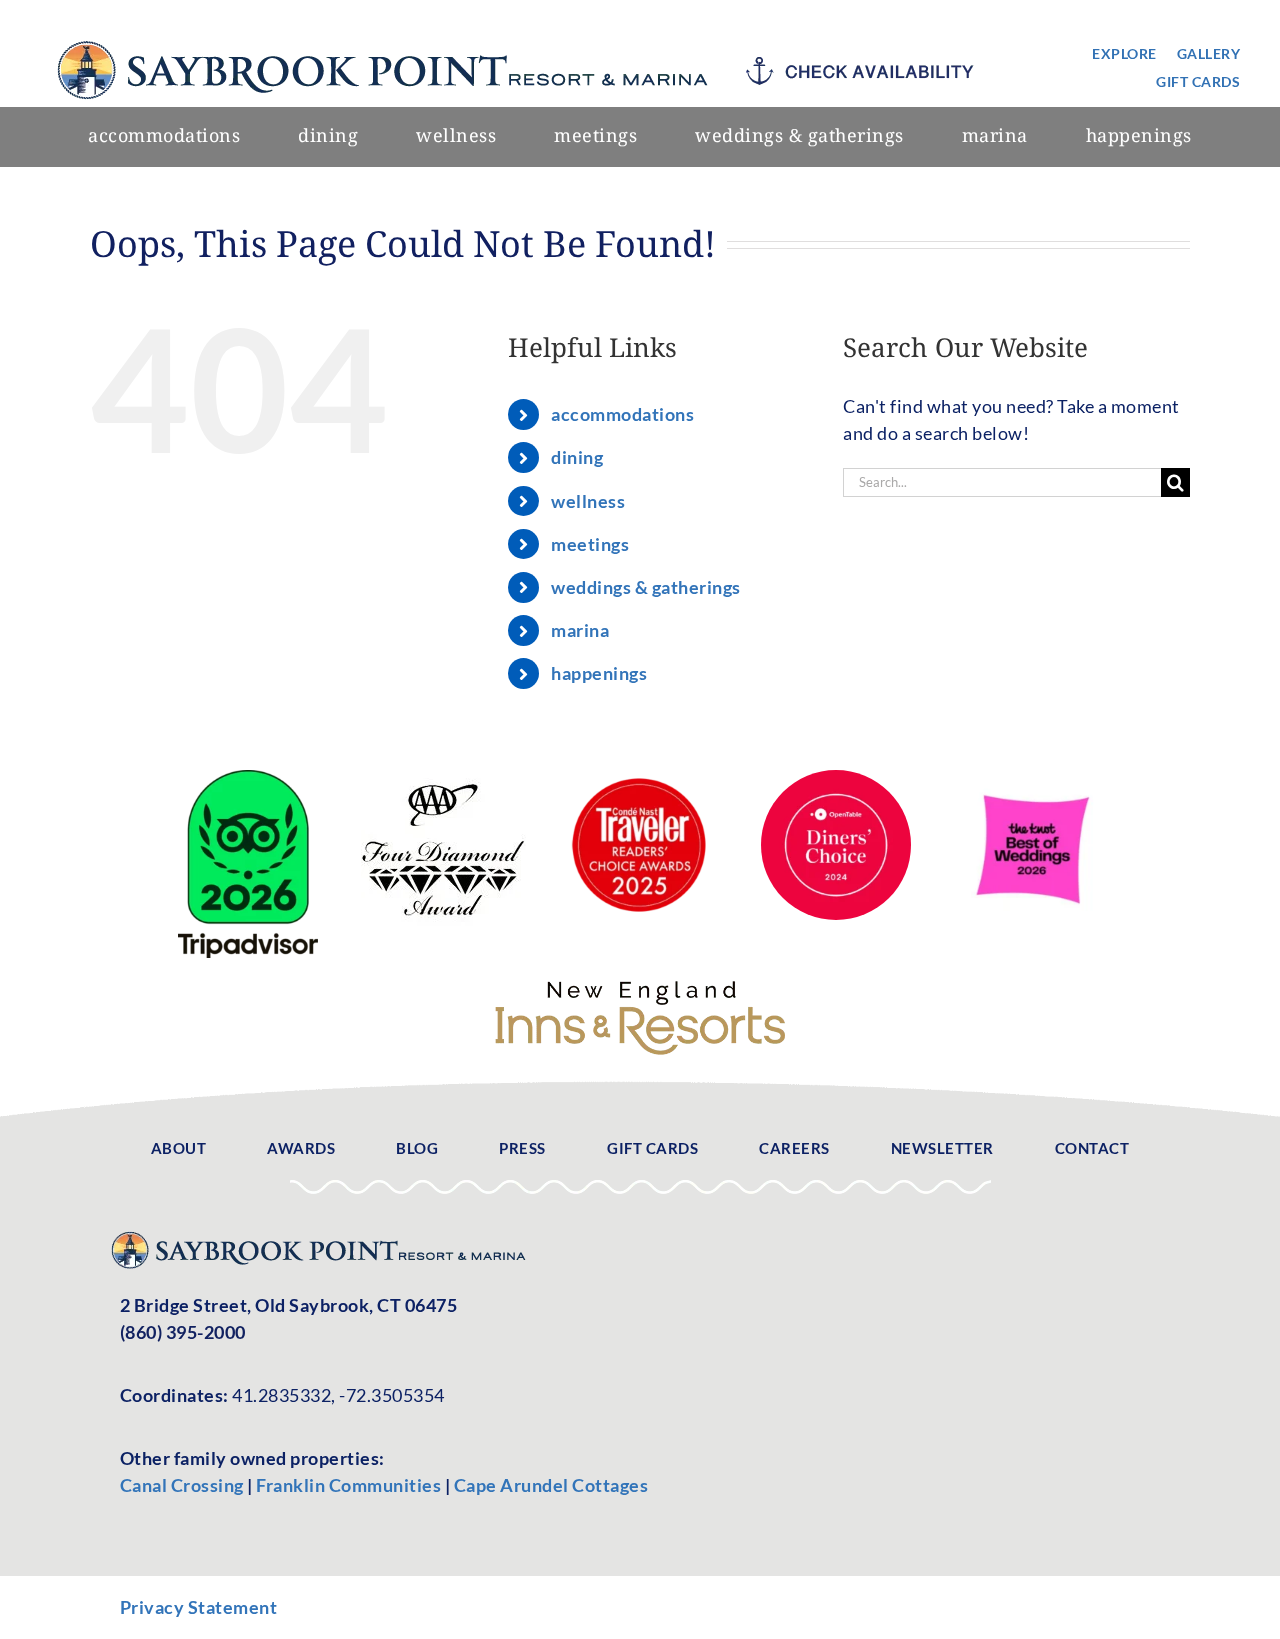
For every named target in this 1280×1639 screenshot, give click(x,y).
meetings (590, 544)
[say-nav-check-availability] (865, 66)
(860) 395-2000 (183, 1332)
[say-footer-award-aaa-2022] (443, 779)
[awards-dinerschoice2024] (836, 779)
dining (577, 457)
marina (580, 630)
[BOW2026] (1032, 779)
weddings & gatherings (646, 587)
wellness (588, 501)
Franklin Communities (350, 1485)
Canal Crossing (182, 1485)
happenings (599, 673)
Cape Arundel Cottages (551, 1485)
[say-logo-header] (388, 35)
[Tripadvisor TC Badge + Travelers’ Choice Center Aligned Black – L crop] (248, 779)
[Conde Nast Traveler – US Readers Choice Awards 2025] (639, 779)
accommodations (622, 414)
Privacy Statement (199, 1607)
